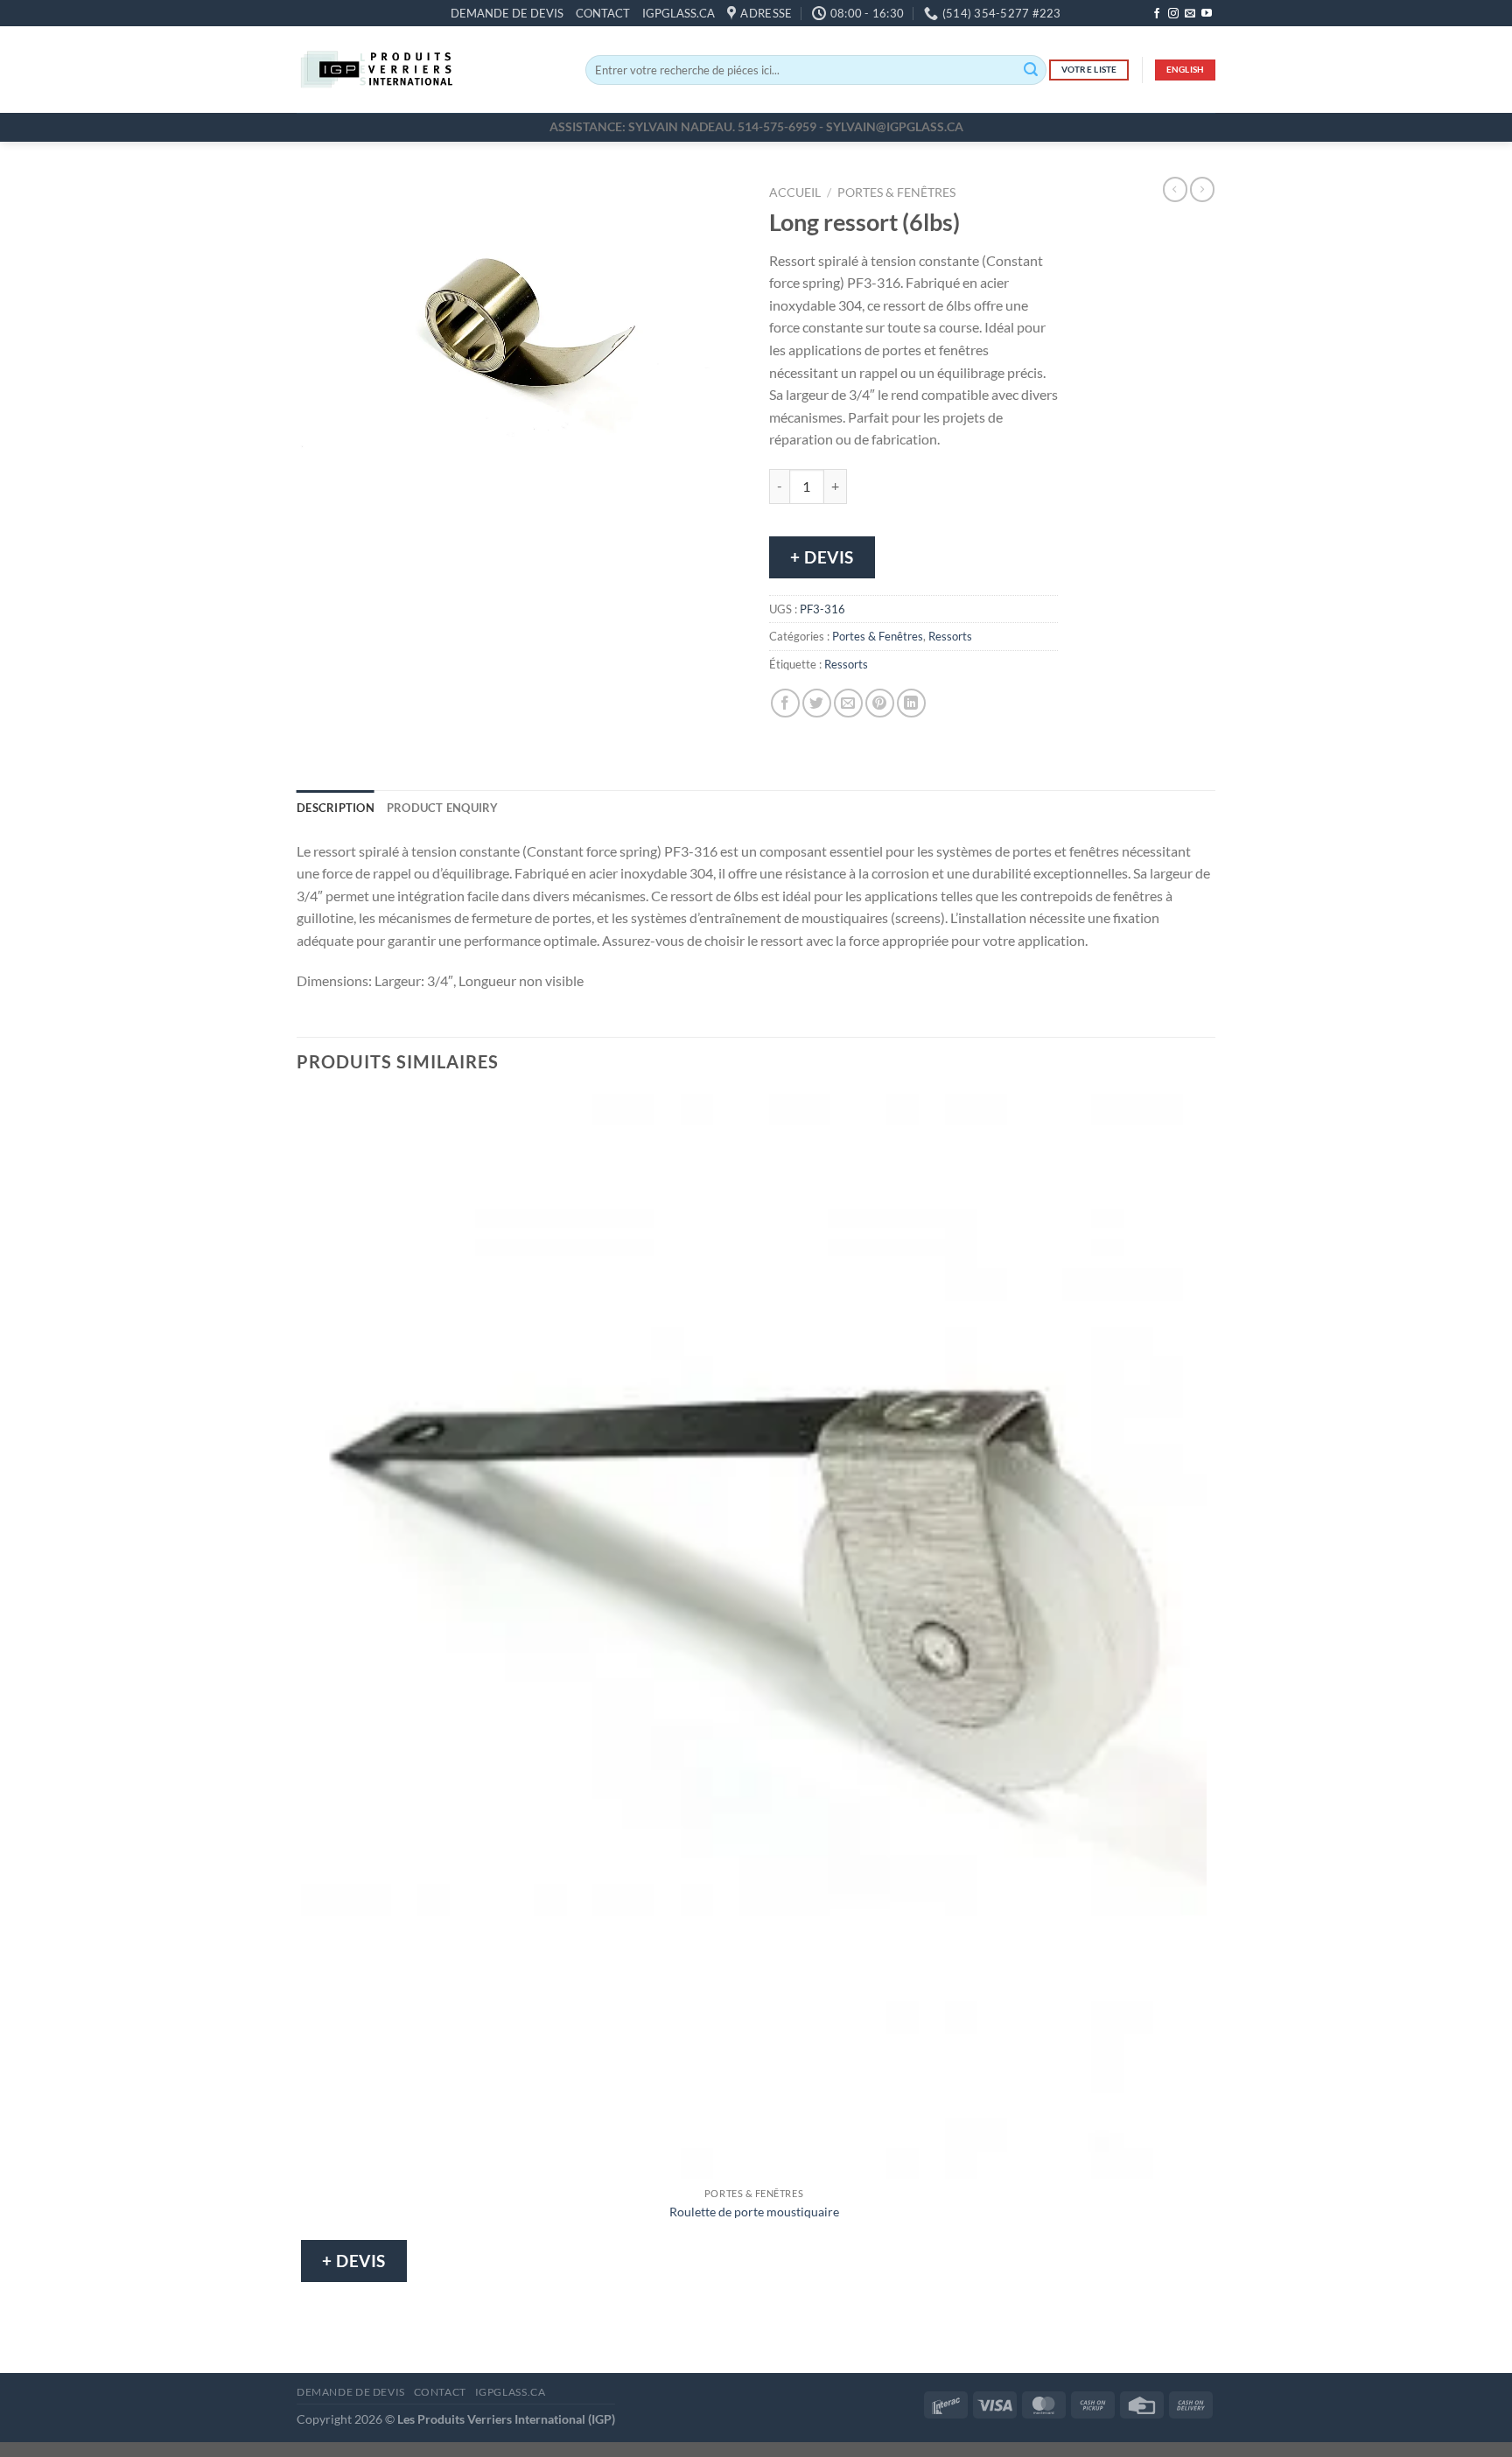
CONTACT (603, 13)
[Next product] (1175, 189)
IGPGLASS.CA (679, 13)
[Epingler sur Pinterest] (880, 703)
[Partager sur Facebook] (785, 703)
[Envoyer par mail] (848, 703)
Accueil (795, 192)
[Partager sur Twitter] (817, 703)
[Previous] (314, 519)
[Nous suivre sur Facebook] (1157, 14)
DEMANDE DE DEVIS (507, 13)
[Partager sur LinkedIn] (911, 703)
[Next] (362, 519)
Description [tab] (336, 808)
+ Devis (822, 557)
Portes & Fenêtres (896, 192)
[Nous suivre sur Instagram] (1173, 14)
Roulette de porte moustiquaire (754, 2212)
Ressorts (950, 636)
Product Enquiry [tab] (443, 808)
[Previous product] (1202, 189)
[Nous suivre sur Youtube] (1207, 14)
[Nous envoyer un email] (1190, 14)
